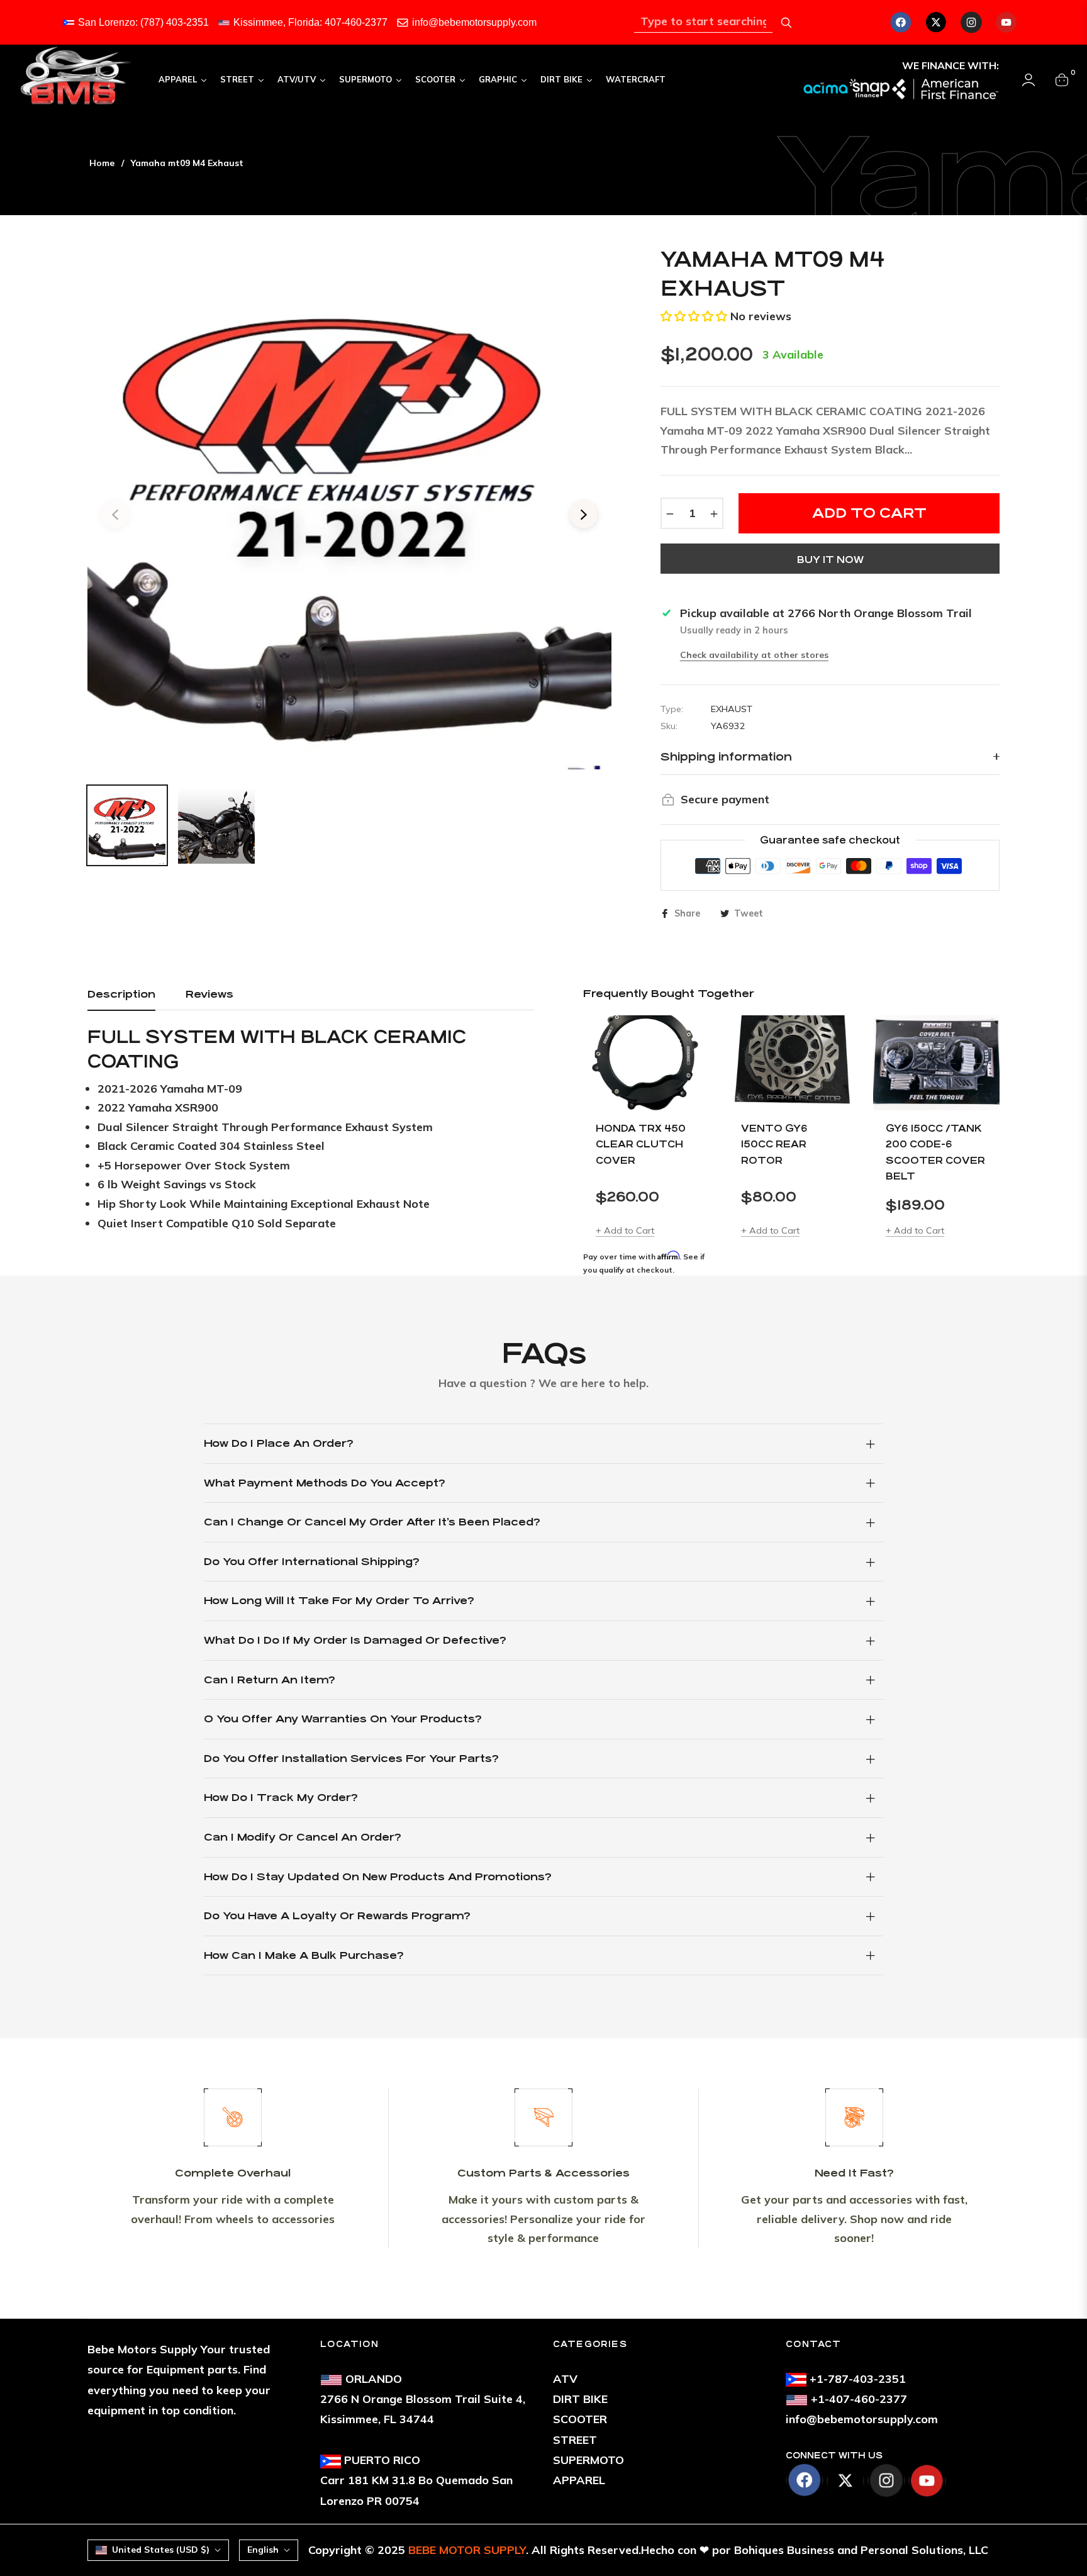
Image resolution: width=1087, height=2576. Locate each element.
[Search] (786, 23)
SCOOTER (580, 2419)
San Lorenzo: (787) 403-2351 (143, 22)
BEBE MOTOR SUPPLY (467, 2550)
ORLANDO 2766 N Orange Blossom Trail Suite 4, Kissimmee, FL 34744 (423, 2399)
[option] (349, 507)
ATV (565, 2379)
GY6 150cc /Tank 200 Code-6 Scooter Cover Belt (935, 1152)
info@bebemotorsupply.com (474, 22)
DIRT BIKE (580, 2399)
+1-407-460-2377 (859, 2399)
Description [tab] (121, 994)
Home (102, 163)
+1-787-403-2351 (858, 2379)
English (263, 2550)
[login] (1028, 80)
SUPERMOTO (588, 2460)
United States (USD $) (161, 2550)
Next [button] (584, 515)
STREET (575, 2440)
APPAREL (579, 2480)
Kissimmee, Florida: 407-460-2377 (310, 22)
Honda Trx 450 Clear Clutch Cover (641, 1144)
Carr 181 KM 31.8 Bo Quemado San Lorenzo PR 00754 (416, 2480)
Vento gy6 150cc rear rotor (774, 1144)
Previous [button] (115, 515)
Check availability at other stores (754, 655)
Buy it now (830, 560)
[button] (694, 316)
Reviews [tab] (209, 994)
